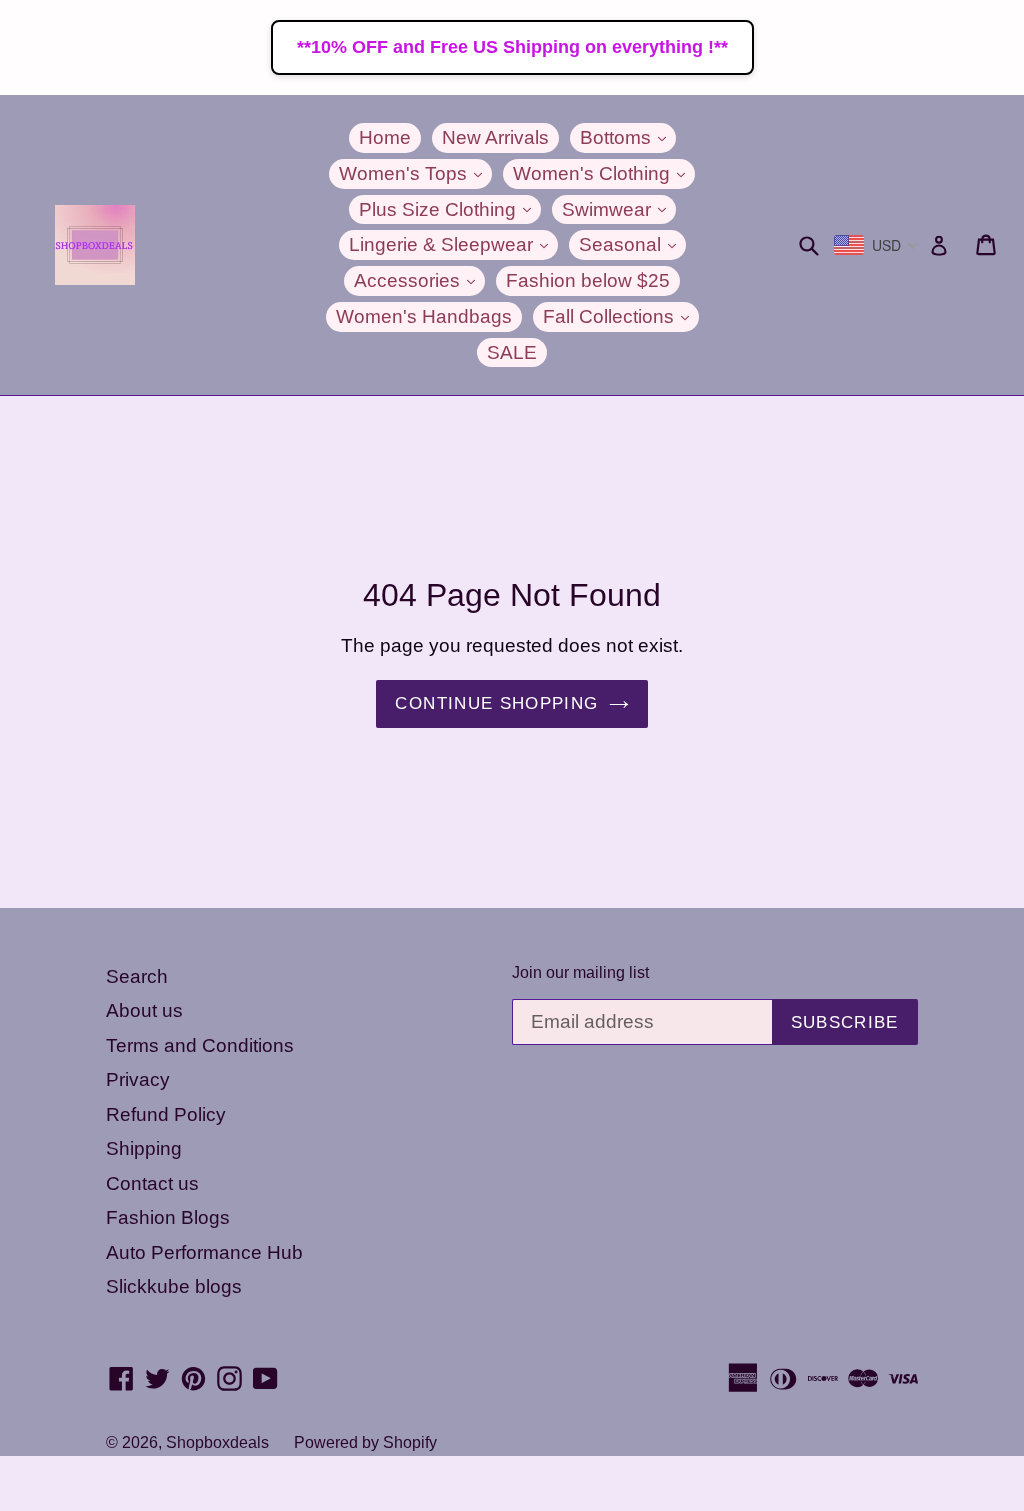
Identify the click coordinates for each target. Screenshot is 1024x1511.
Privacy (138, 1079)
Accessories (419, 280)
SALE (512, 352)
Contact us (152, 1183)
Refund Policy (166, 1114)
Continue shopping (496, 703)
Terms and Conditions (200, 1045)
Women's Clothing (604, 173)
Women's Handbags (424, 316)
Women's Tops (415, 173)
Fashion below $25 (588, 280)
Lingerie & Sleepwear (453, 244)
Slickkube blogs (174, 1286)
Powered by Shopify (365, 1442)
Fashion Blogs (168, 1217)
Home (385, 137)
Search (137, 976)
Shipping (144, 1148)
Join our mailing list (580, 972)
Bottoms (628, 137)
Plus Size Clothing (450, 209)
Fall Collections (621, 316)
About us (144, 1010)
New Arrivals (495, 137)
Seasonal (632, 244)
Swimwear (619, 209)
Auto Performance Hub (204, 1252)
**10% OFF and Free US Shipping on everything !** (512, 47)
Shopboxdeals (217, 1442)
